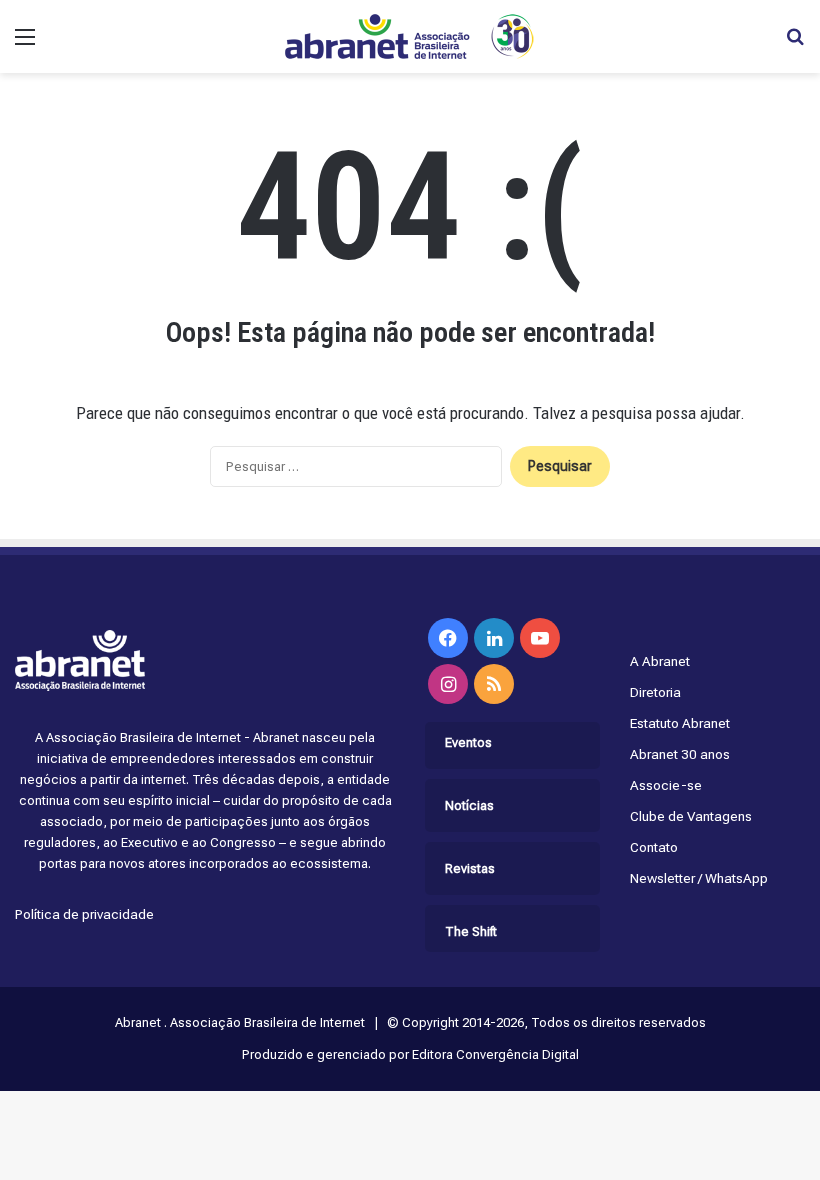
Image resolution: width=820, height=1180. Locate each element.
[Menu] (25, 44)
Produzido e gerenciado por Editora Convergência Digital (410, 1054)
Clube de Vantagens (691, 816)
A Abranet (660, 661)
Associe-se (666, 785)
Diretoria (655, 692)
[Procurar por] (795, 44)
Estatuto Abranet (680, 723)
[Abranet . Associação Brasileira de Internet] (410, 36)
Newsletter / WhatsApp (699, 878)
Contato (654, 847)
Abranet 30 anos (680, 754)
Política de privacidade (84, 914)
